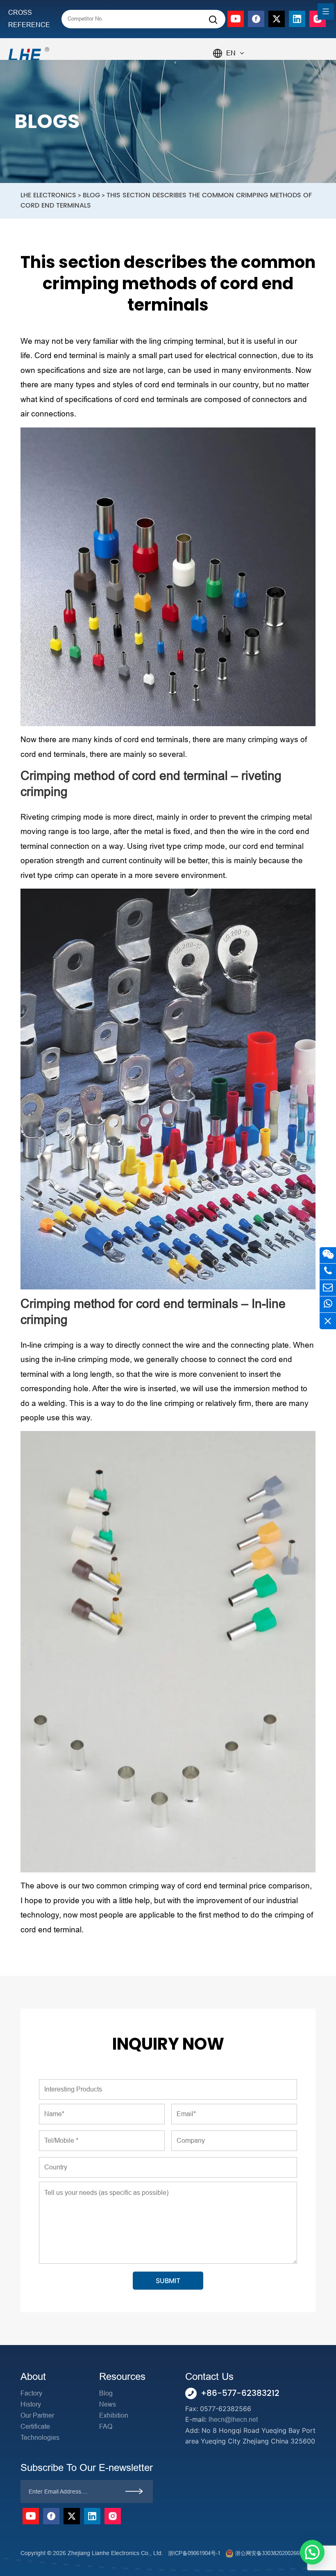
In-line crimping (47, 1345)
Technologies (40, 2438)
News (108, 2404)
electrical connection (241, 355)
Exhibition (114, 2415)
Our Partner (37, 2415)
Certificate (35, 2426)
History (31, 2404)
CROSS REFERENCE (29, 19)
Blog (106, 2393)
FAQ (106, 2426)
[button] (312, 2552)
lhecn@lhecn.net (233, 2419)
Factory (31, 2393)
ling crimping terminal (186, 341)
